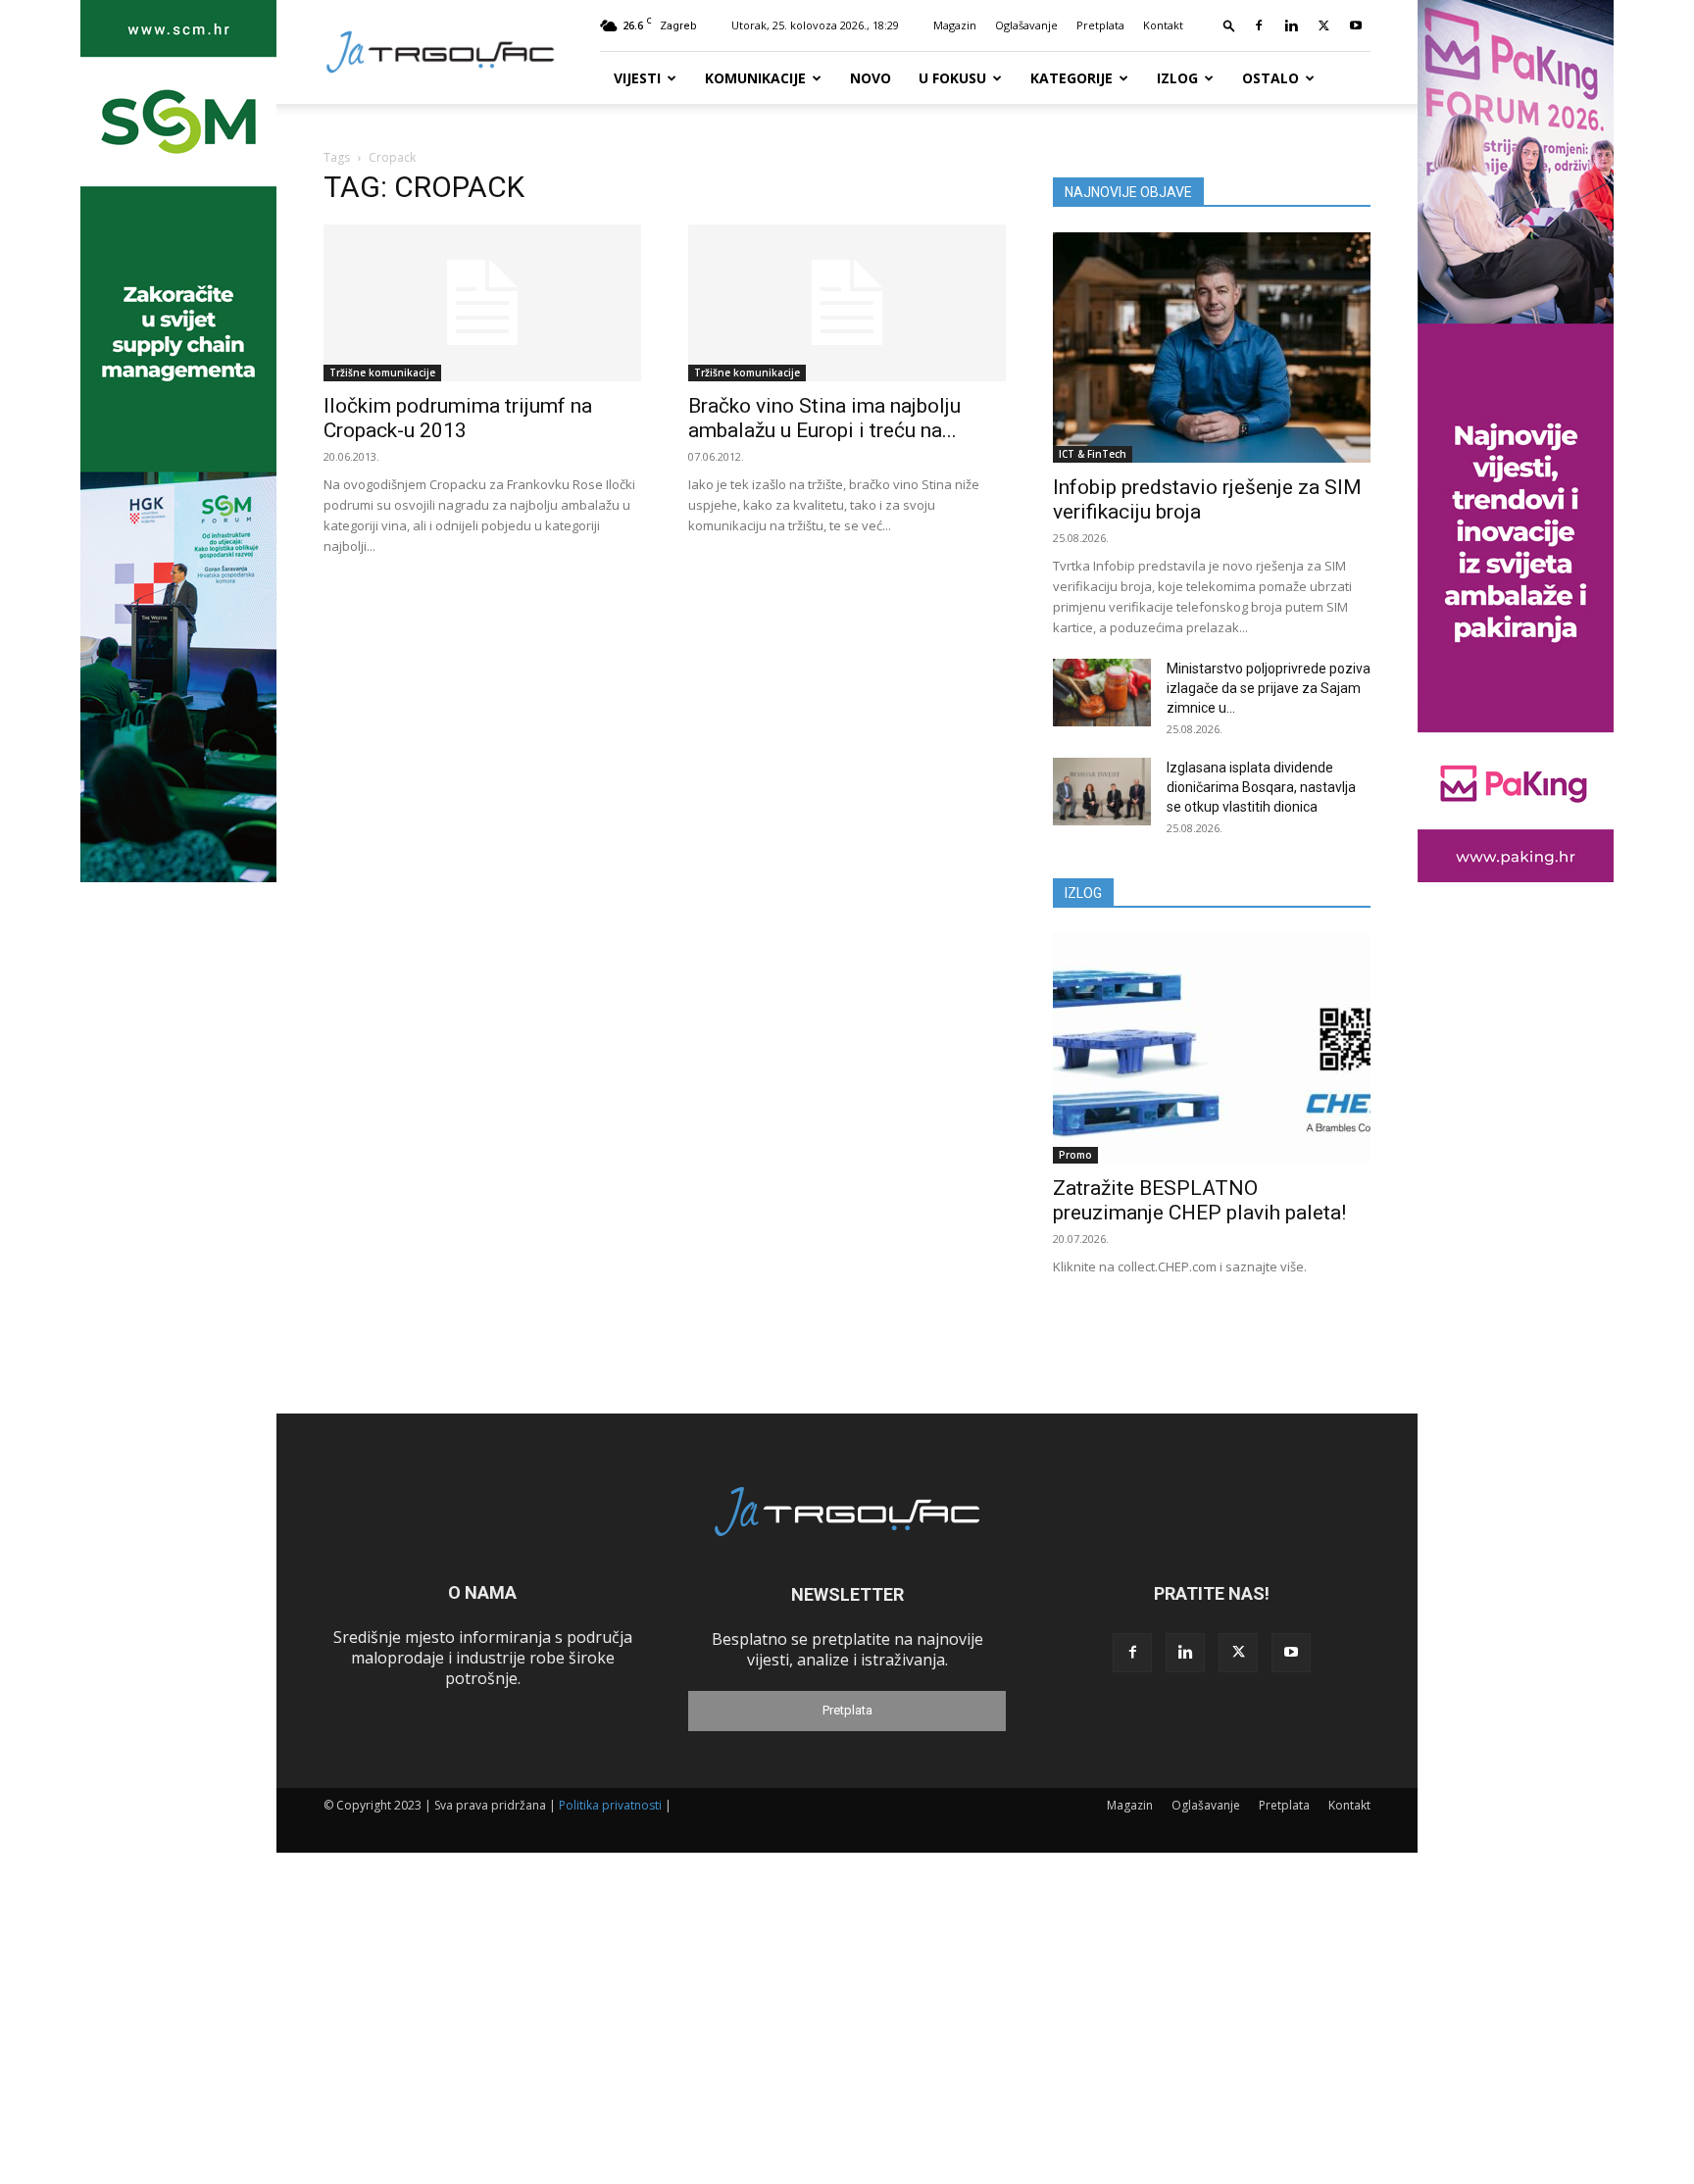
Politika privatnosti (610, 1805)
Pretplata (1100, 25)
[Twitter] (1323, 25)
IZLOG (1083, 893)
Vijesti (637, 78)
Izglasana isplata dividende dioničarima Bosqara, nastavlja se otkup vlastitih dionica (1261, 787)
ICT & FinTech (1093, 454)
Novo (871, 78)
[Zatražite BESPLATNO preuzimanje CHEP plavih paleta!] (1212, 1048)
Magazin (955, 25)
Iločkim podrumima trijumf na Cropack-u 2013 (458, 418)
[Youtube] (1356, 25)
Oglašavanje (1026, 25)
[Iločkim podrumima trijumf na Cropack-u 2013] (482, 303)
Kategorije (1071, 78)
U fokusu (952, 78)
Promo (1075, 1155)
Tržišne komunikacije (382, 372)
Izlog (1177, 78)
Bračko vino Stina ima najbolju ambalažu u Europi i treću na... (824, 418)
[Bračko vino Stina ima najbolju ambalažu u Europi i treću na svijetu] (847, 303)
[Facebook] (1259, 25)
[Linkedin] (1291, 25)
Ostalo (1270, 78)
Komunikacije (755, 78)
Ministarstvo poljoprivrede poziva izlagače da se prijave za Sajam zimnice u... (1269, 688)
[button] (1229, 25)
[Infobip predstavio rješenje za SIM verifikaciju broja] (1212, 347)
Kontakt (1163, 25)
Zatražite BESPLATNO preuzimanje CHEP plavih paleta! (1199, 1200)
